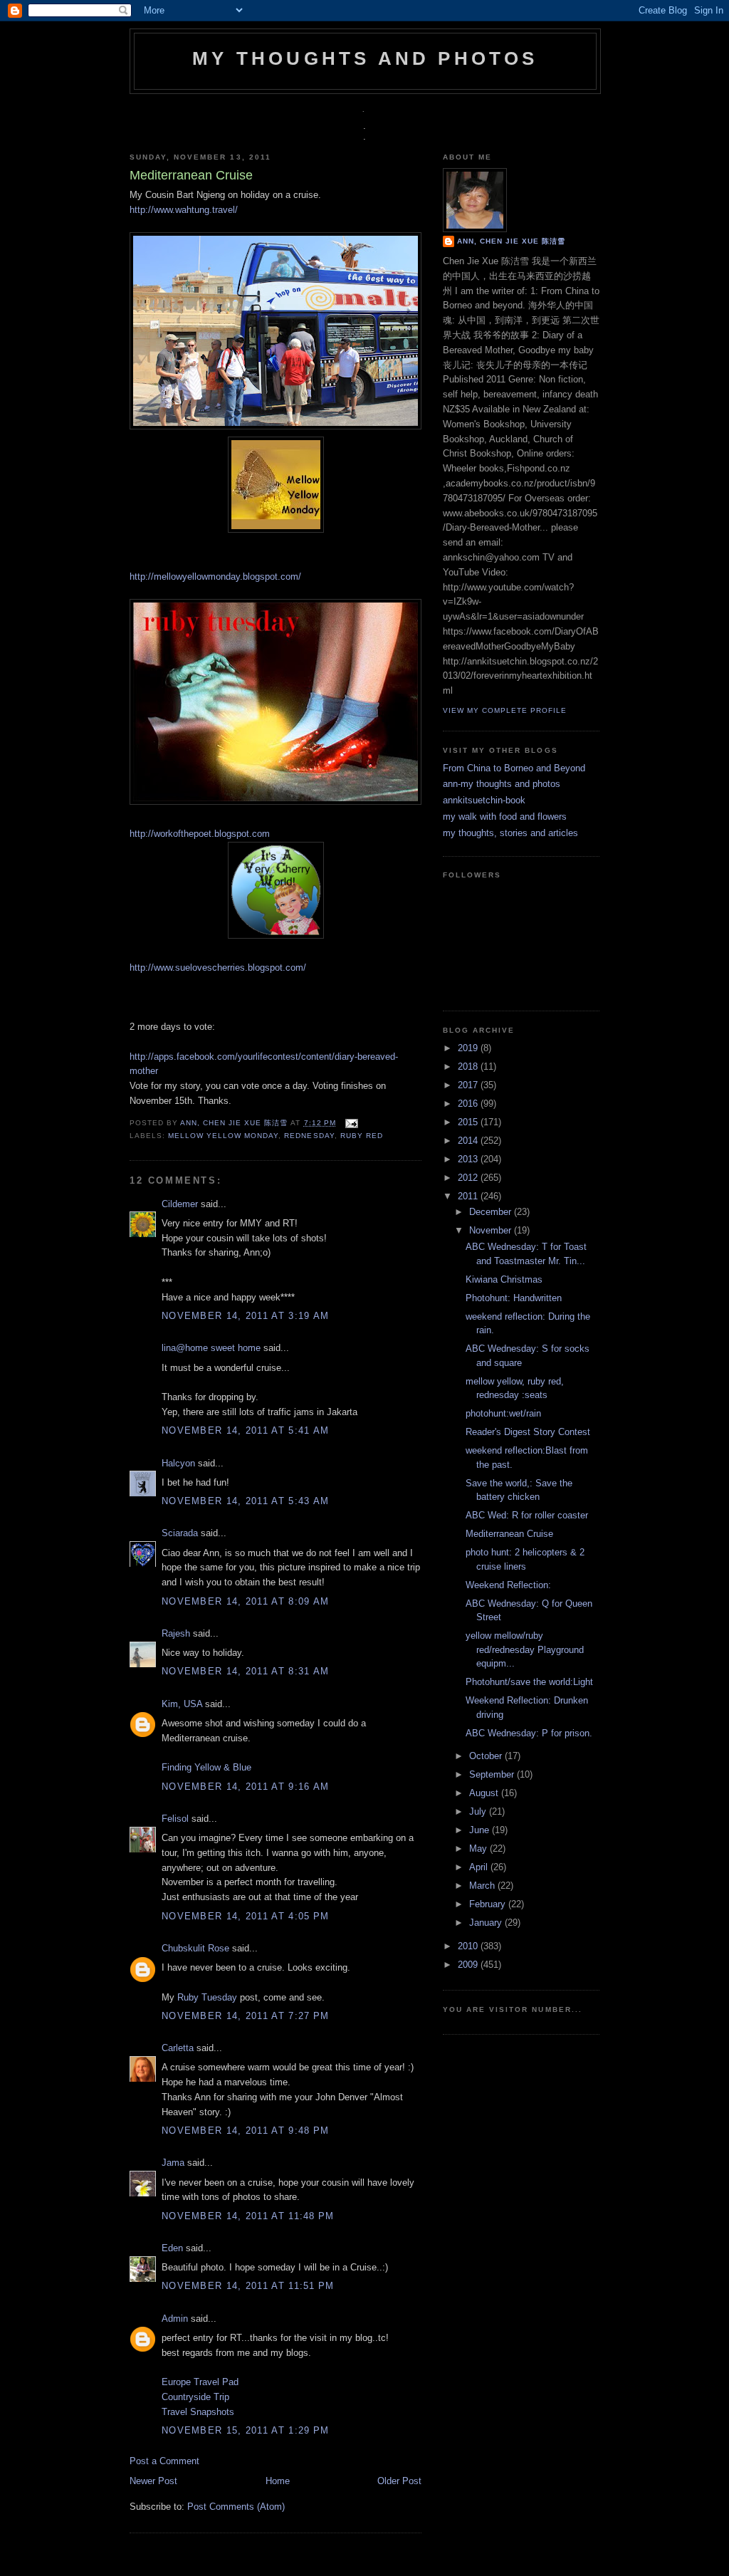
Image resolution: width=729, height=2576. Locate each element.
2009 (469, 1965)
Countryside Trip (195, 2397)
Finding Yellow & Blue (206, 1767)
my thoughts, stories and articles (510, 833)
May (479, 1848)
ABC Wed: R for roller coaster (527, 1515)
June (481, 1830)
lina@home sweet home (211, 1348)
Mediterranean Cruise (509, 1534)
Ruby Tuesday (207, 1997)
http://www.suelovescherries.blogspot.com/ (218, 968)
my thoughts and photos (365, 58)
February (489, 1904)
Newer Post (153, 2481)
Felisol (177, 1819)
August (485, 1793)
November (492, 1230)
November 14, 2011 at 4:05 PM (245, 1916)
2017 (469, 1085)
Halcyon (178, 1463)
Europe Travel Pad (200, 2382)
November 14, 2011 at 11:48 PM (248, 2216)
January (487, 1923)
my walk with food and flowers (505, 817)
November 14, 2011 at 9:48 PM (245, 2131)
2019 (469, 1048)
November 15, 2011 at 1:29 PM (245, 2430)
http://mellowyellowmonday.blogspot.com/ (215, 577)
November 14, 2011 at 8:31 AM (245, 1671)
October (487, 1756)
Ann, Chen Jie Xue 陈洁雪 (235, 1123)
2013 (469, 1159)
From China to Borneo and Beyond (514, 768)
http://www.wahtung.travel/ (184, 210)
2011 (469, 1196)
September (493, 1774)
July (479, 1811)
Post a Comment (164, 2461)
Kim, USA (182, 1704)
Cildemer (180, 1204)
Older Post (399, 2481)
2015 (469, 1122)
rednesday (309, 1136)
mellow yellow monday (223, 1136)
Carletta (178, 2048)
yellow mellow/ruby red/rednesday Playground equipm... (525, 1649)
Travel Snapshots (198, 2412)
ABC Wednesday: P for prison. (529, 1733)
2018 (469, 1067)
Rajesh (176, 1633)
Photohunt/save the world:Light (529, 1682)
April (480, 1867)
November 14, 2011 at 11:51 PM (248, 2286)
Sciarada (180, 1533)
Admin (175, 2319)
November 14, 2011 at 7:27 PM (245, 2016)
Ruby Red (362, 1136)
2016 (469, 1104)
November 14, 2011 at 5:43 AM (245, 1501)
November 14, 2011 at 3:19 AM (245, 1316)
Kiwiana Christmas (504, 1279)
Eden (172, 2248)
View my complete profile (505, 710)
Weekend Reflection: (508, 1585)
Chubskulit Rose (195, 1948)
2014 (469, 1141)
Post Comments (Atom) (236, 2507)
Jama (173, 2163)
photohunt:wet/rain (503, 1413)
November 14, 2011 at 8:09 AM (245, 1601)
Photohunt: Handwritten (514, 1298)
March (483, 1886)
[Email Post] (350, 1123)
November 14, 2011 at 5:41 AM (245, 1430)
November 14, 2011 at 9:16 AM (245, 1787)
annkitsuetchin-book (484, 800)
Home (278, 2481)
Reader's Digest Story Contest (528, 1432)
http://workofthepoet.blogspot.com (200, 834)
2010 (469, 1946)
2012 (469, 1178)
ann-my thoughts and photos (502, 784)
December (492, 1212)
